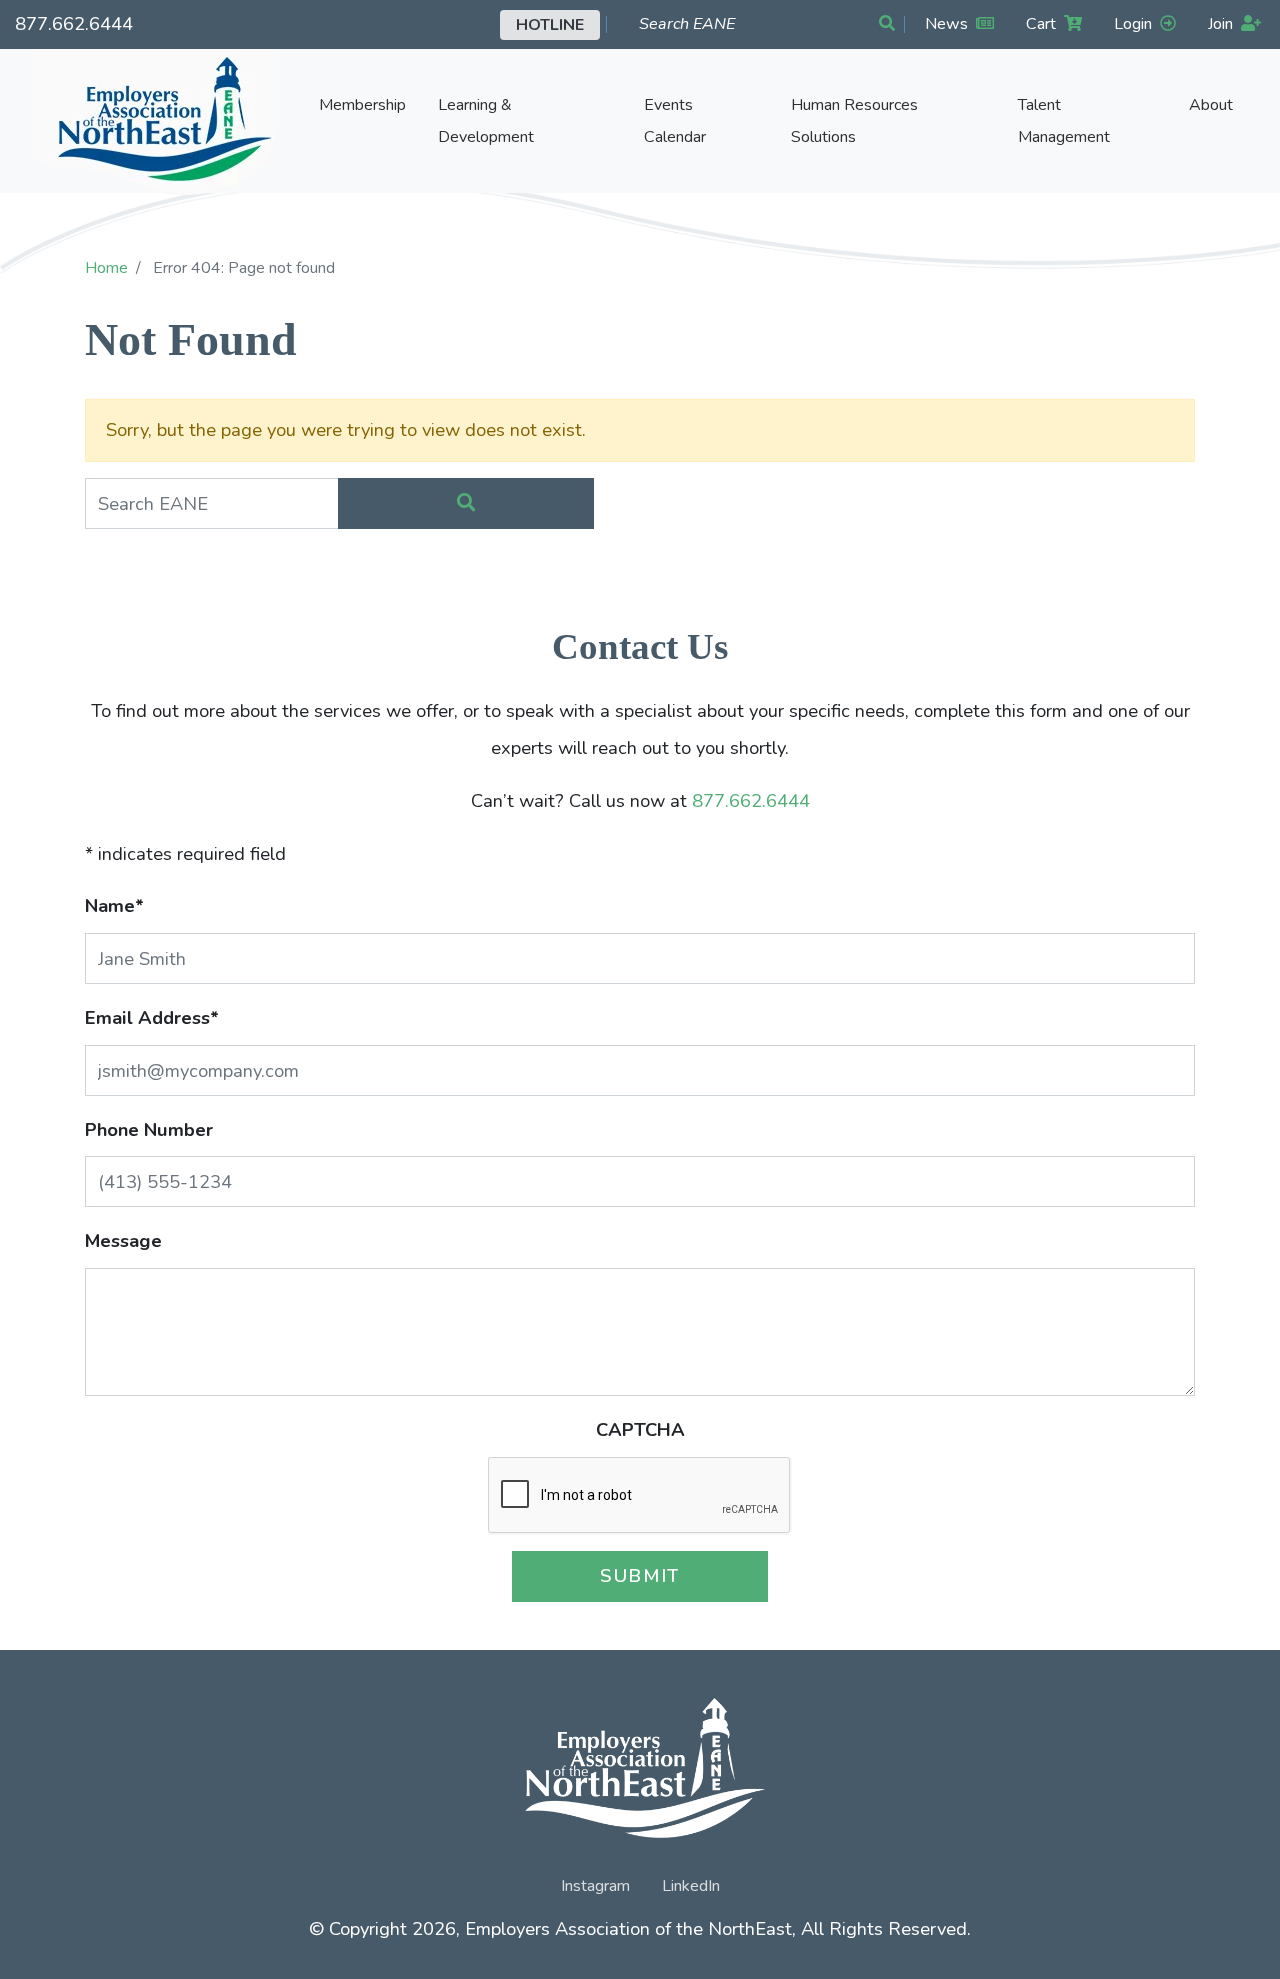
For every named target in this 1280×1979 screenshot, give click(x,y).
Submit (640, 1575)
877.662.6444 (74, 23)
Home (106, 268)
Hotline (550, 25)
